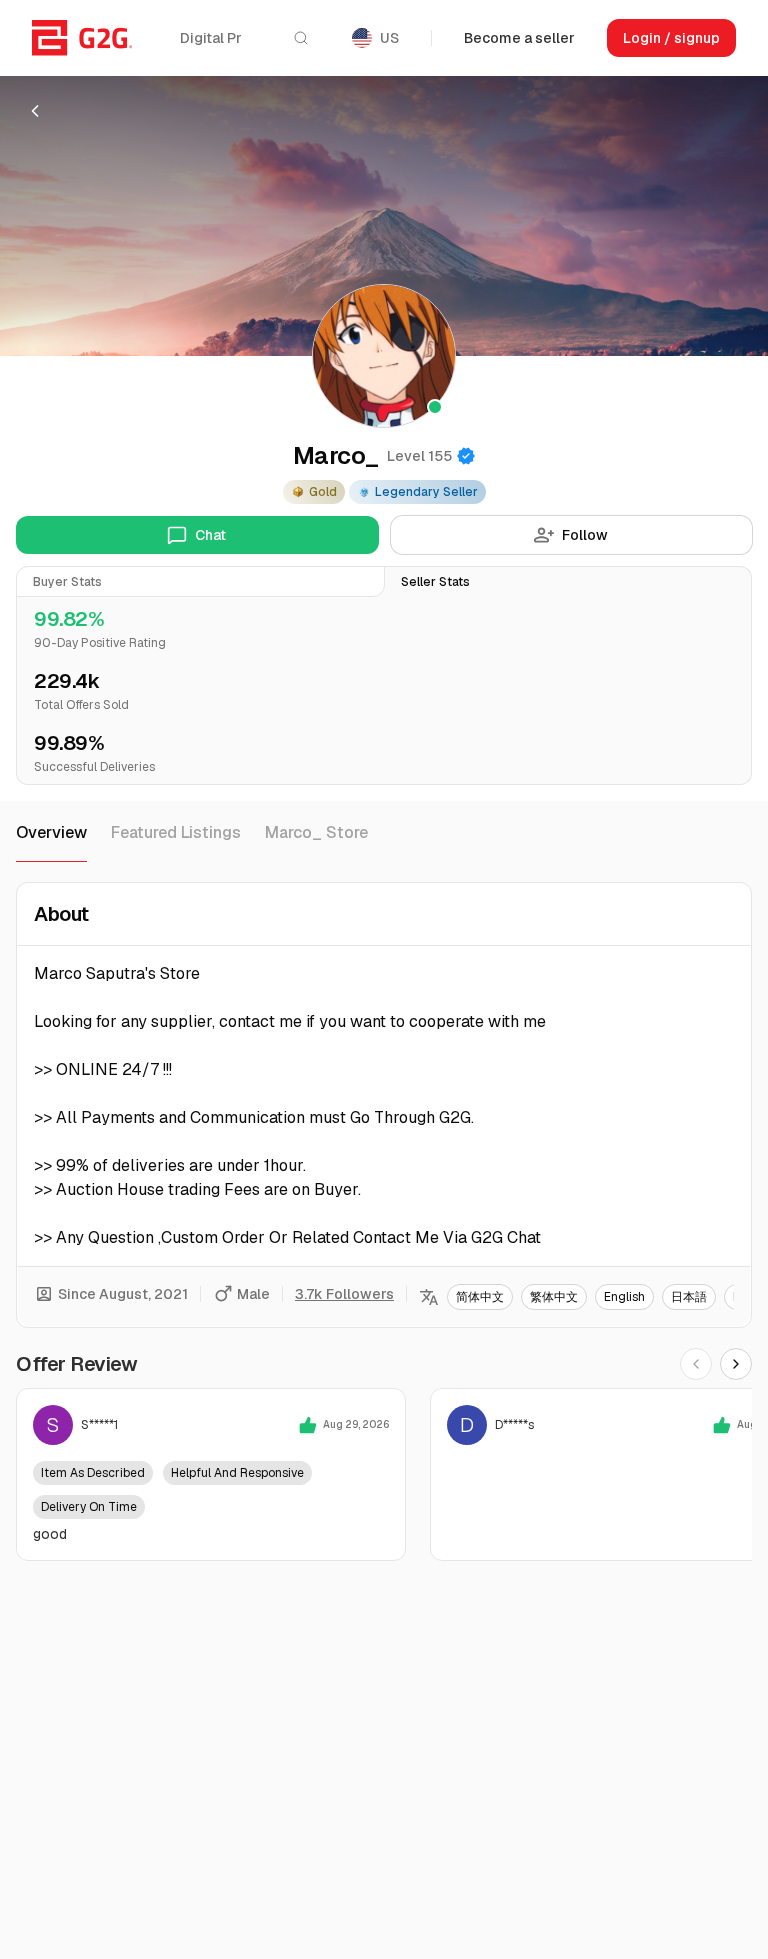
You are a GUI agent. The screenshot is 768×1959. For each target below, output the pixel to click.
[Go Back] (35, 111)
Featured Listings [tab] (176, 832)
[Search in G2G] (301, 38)
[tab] (200, 581)
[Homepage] (82, 38)
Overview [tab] (51, 832)
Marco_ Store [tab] (316, 832)
